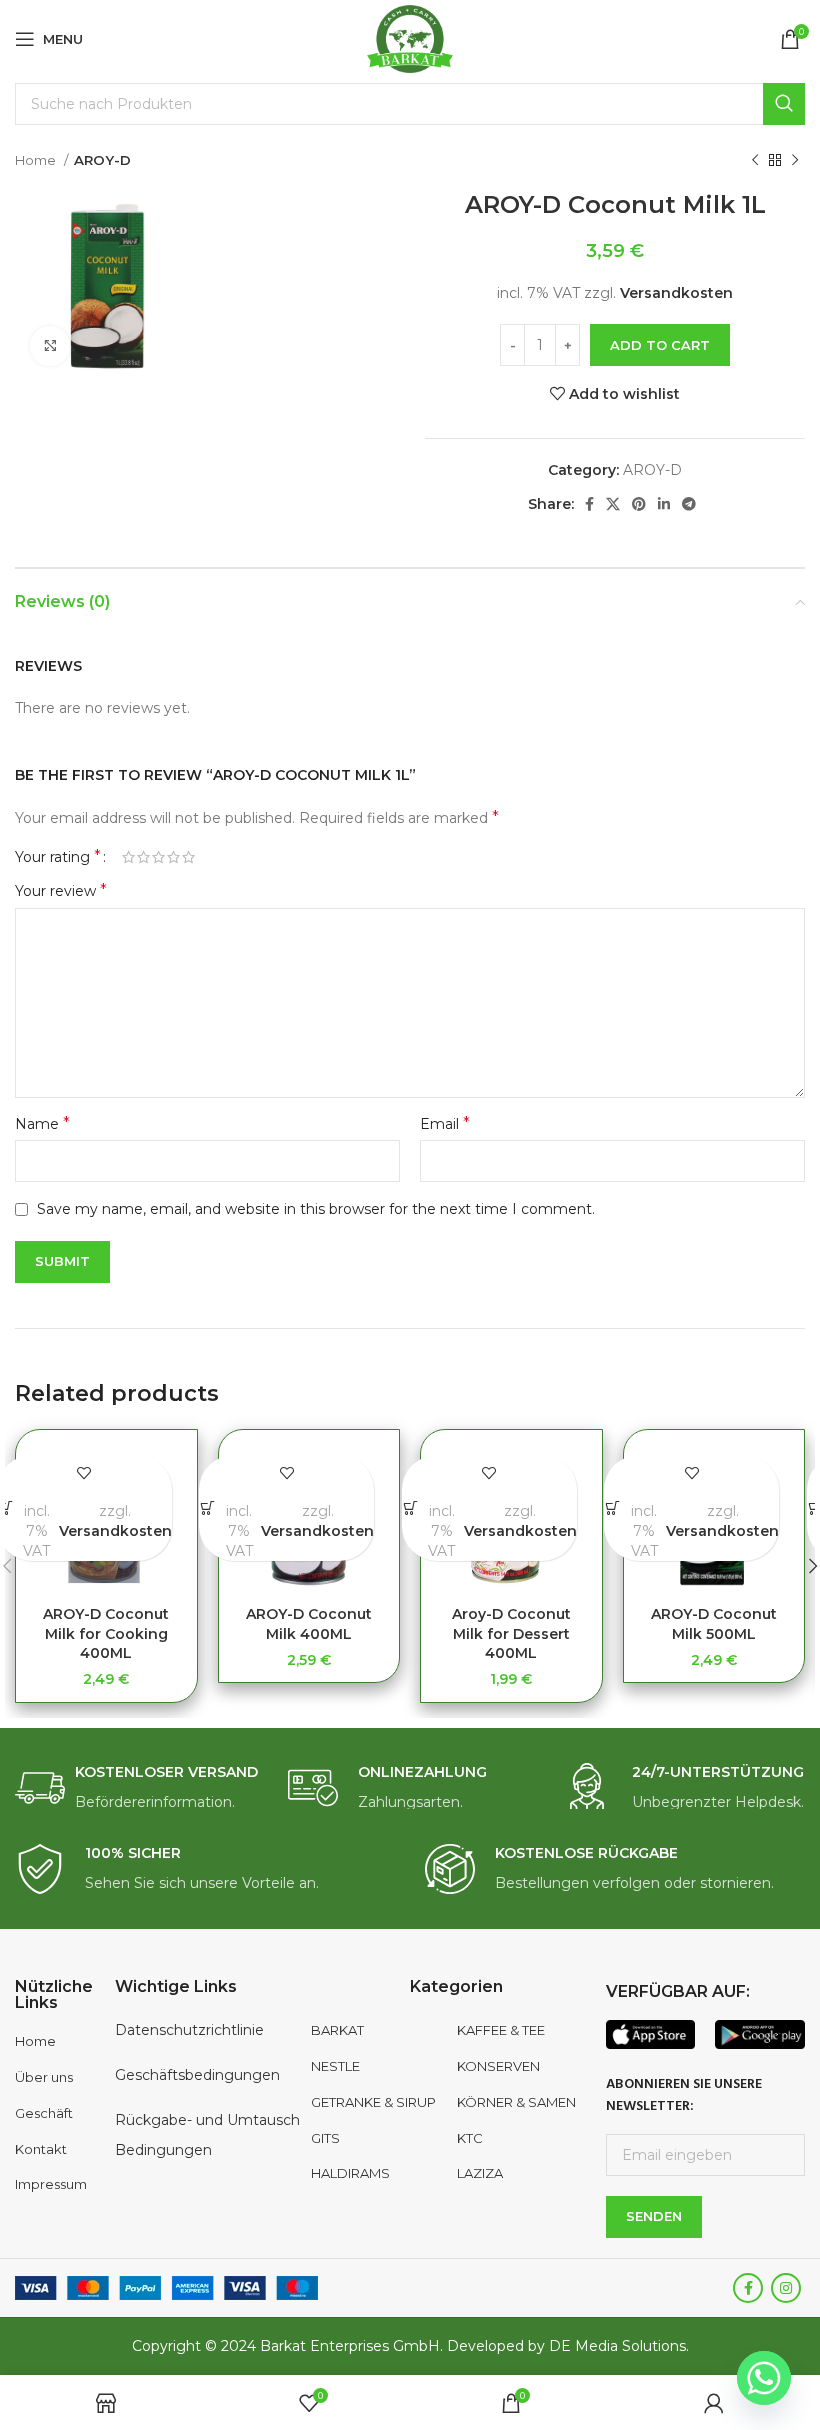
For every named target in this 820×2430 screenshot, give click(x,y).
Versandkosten (676, 293)
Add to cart (660, 345)
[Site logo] (410, 38)
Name (42, 1123)
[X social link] (613, 504)
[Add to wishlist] (84, 1472)
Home (37, 160)
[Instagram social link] (786, 2288)
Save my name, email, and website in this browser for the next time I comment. (316, 1209)
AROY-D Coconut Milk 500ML (714, 1624)
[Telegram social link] (689, 504)
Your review (61, 890)
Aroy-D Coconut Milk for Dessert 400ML (511, 1633)
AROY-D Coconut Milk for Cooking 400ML (106, 1633)
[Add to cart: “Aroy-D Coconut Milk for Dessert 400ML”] (411, 1507)
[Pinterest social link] (639, 504)
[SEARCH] (784, 104)
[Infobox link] (136, 1788)
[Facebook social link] (589, 504)
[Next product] (795, 161)
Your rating (58, 857)
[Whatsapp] (764, 2378)
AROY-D (102, 160)
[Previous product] (755, 161)
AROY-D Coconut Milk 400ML (309, 1624)
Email (445, 1123)
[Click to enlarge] (50, 346)
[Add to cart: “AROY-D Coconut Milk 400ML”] (208, 1507)
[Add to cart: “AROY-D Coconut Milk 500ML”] (613, 1507)
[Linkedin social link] (664, 504)
